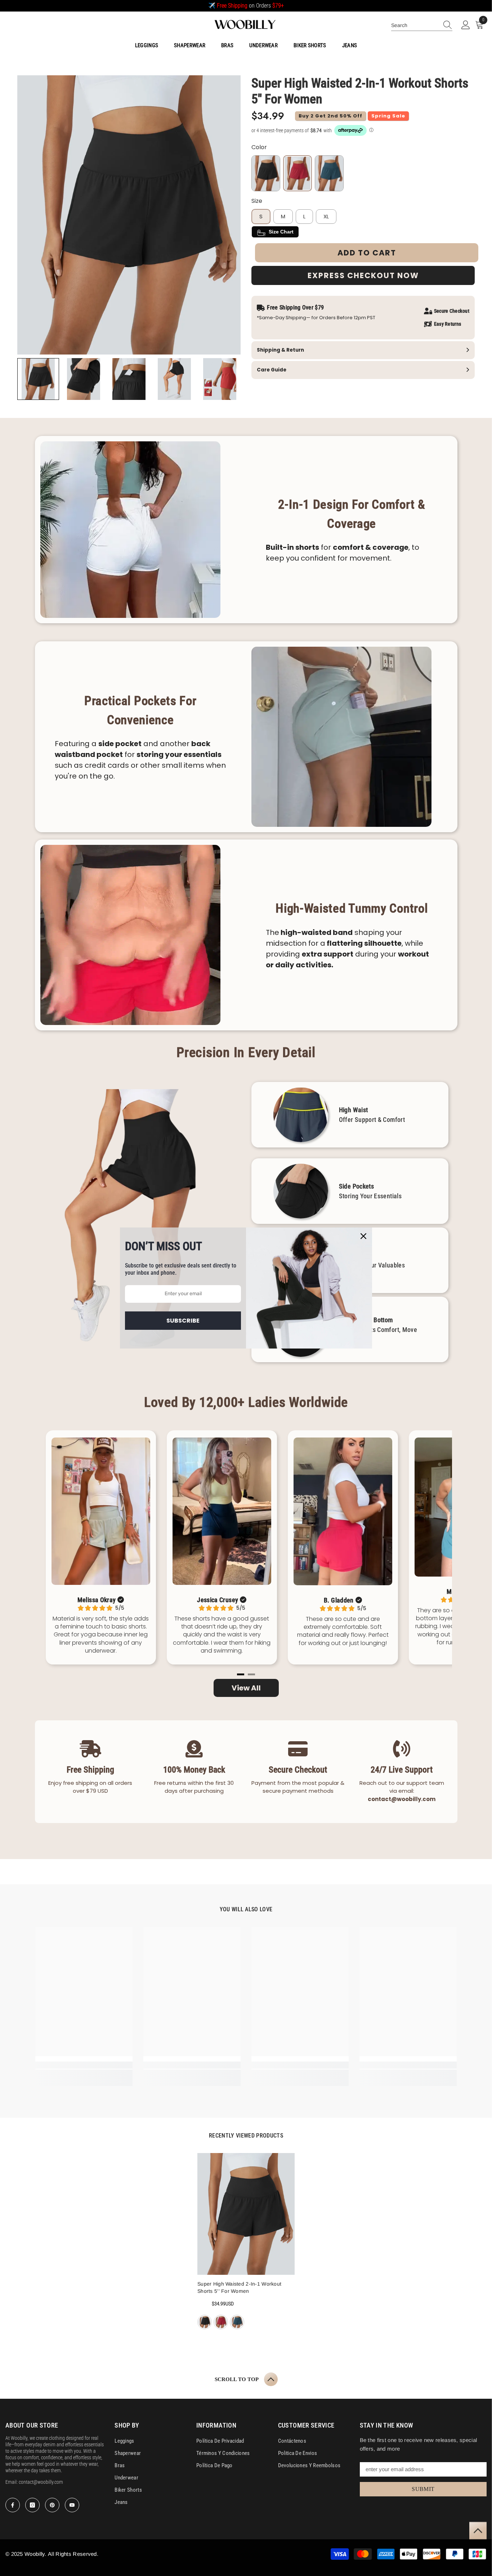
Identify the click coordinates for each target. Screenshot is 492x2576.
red (221, 2322)
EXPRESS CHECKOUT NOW (363, 275)
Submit (423, 2489)
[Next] (430, 1553)
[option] (246, 2242)
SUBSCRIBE (183, 1321)
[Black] (266, 173)
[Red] (298, 173)
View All (246, 1688)
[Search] (422, 25)
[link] (84, 2065)
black (205, 2322)
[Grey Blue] (329, 173)
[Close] (363, 1236)
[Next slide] (231, 379)
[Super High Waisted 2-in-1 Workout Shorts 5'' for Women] (246, 2214)
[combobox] (415, 25)
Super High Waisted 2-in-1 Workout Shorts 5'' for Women (239, 2287)
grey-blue (237, 2322)
